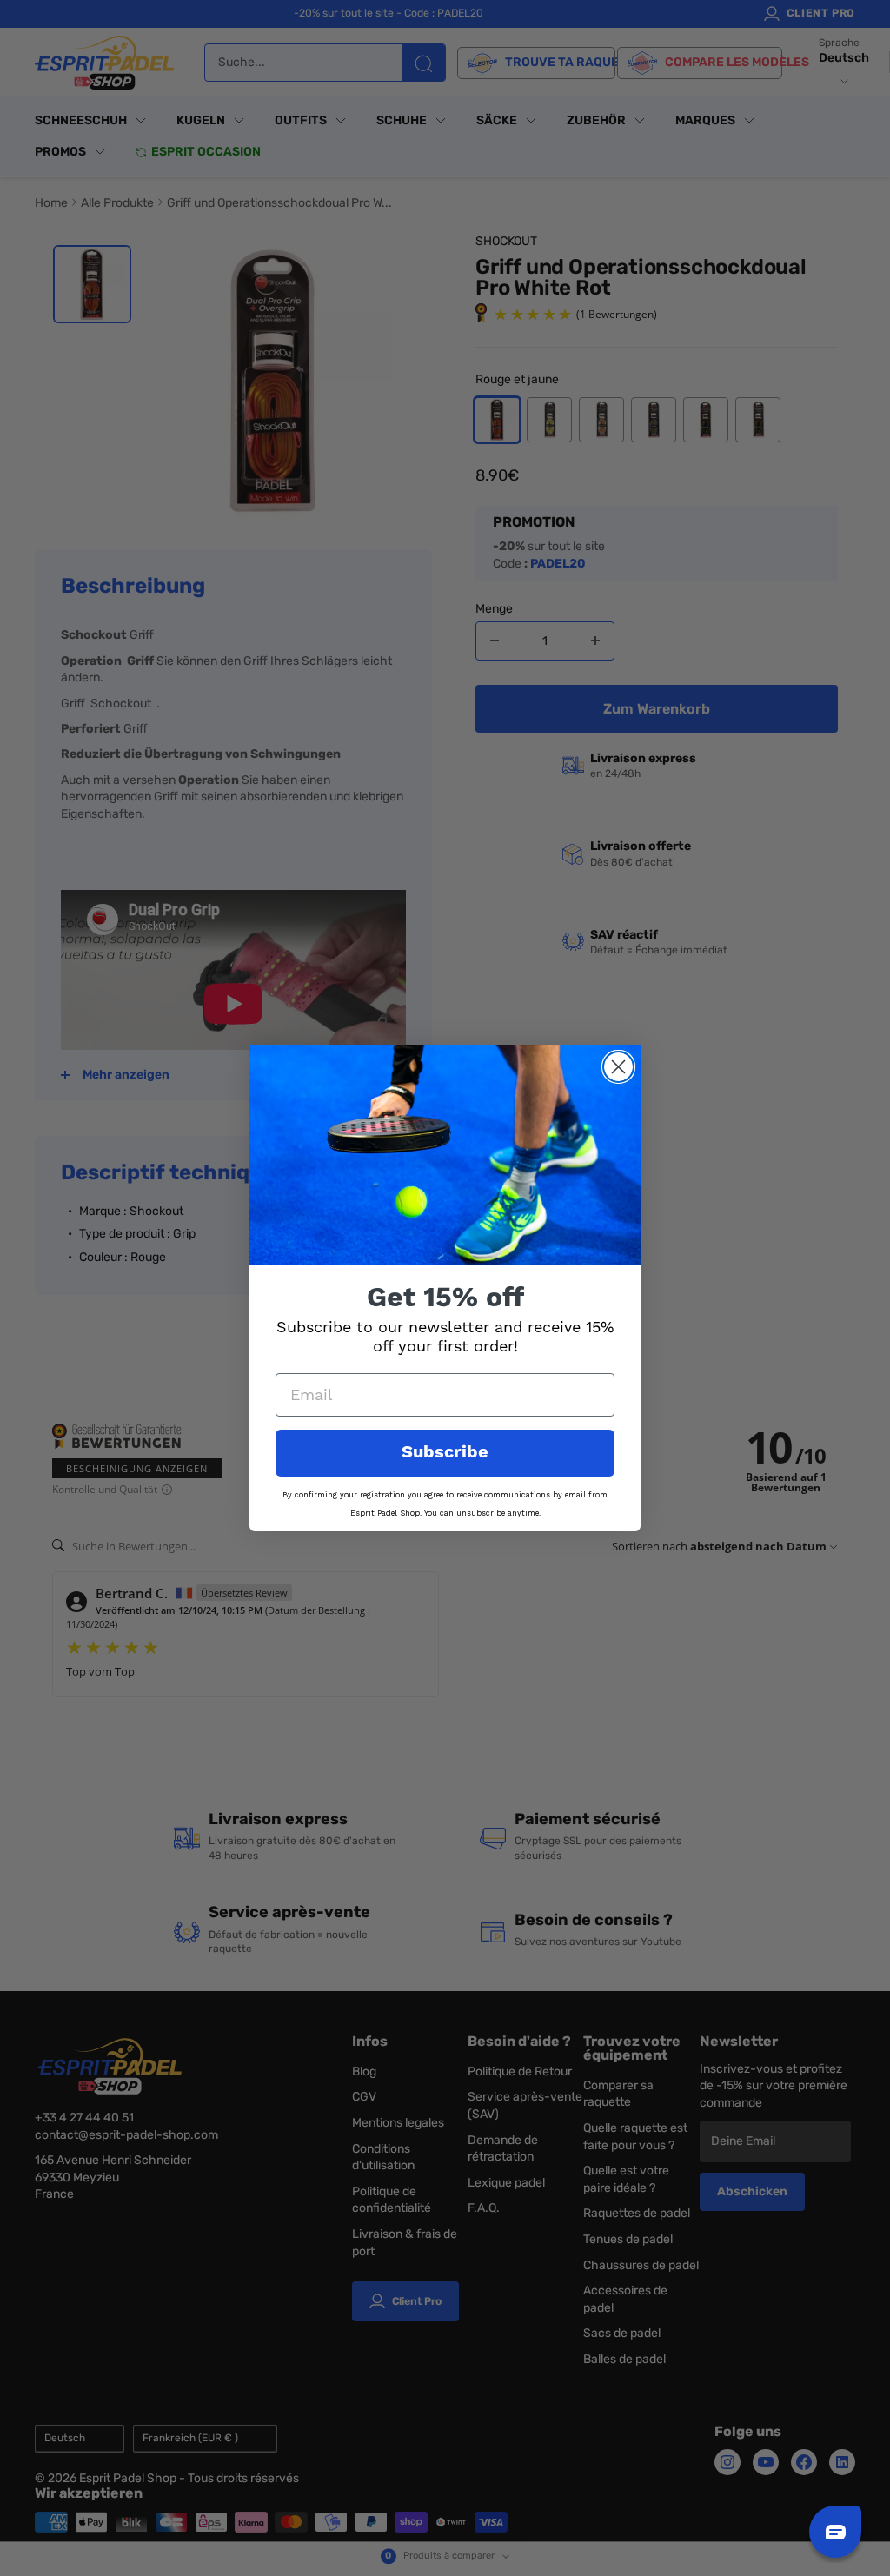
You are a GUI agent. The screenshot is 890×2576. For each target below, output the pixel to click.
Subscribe (445, 1453)
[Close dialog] (618, 1067)
